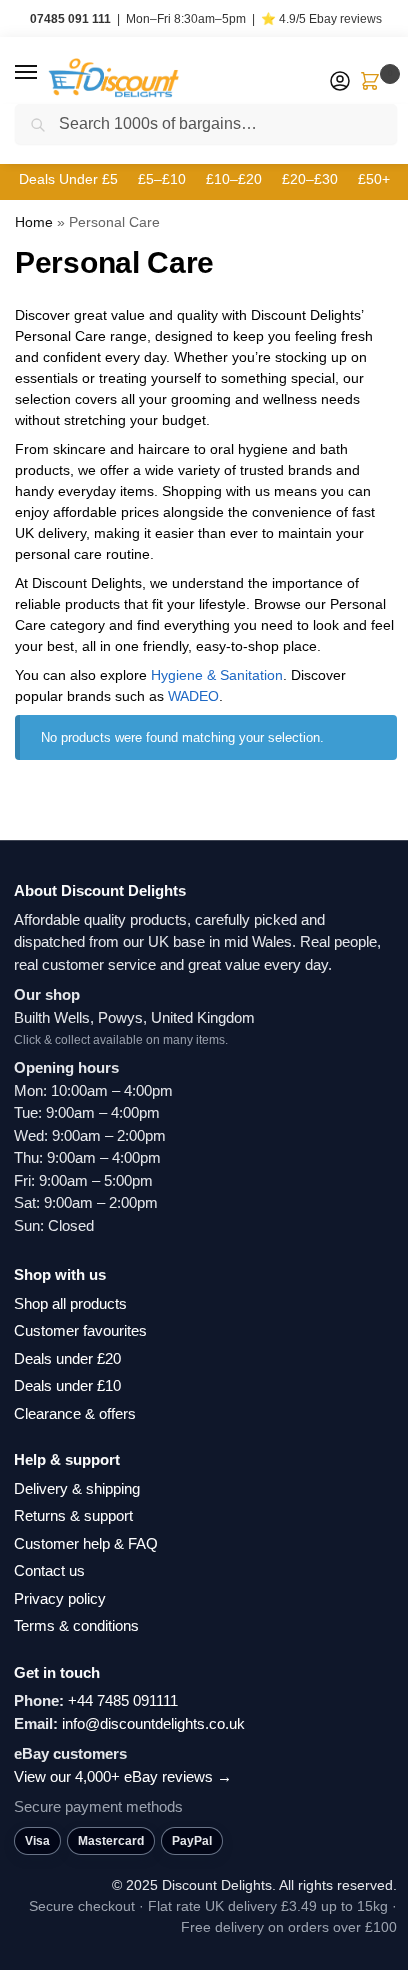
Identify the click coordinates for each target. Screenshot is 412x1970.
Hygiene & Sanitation (217, 675)
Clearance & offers (75, 1413)
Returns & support (73, 1515)
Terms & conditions (76, 1625)
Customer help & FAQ (86, 1543)
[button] (45, 73)
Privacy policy (60, 1598)
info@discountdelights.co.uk (153, 1723)
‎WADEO (193, 696)
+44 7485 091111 (123, 1700)
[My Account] (340, 82)
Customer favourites (80, 1330)
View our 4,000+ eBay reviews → (123, 1776)
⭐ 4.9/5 (321, 19)
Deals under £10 (67, 1385)
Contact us (49, 1570)
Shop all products (70, 1303)
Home (34, 222)
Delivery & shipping (77, 1488)
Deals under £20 (67, 1358)
